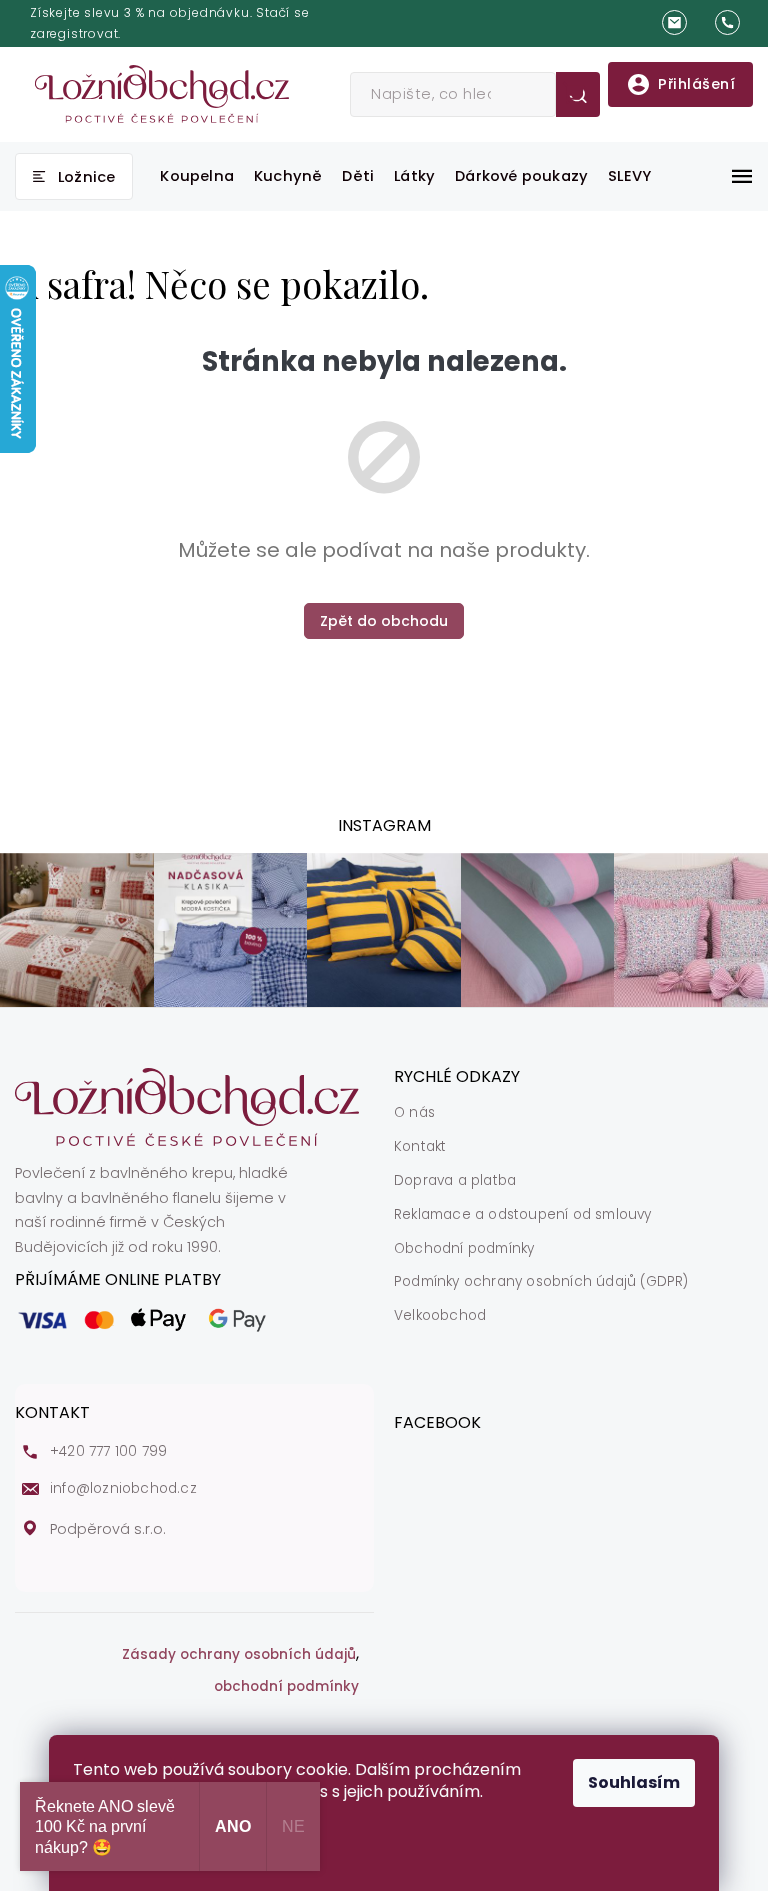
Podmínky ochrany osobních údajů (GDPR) (541, 1282)
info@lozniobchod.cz (123, 1489)
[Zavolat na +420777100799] (734, 23)
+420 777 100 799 (108, 1452)
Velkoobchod (440, 1316)
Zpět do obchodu (384, 621)
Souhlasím (634, 1782)
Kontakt (420, 1147)
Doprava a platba (455, 1181)
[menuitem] (74, 176)
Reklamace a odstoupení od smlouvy (523, 1215)
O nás (414, 1113)
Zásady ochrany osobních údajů (239, 1655)
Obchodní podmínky (464, 1249)
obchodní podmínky (286, 1687)
